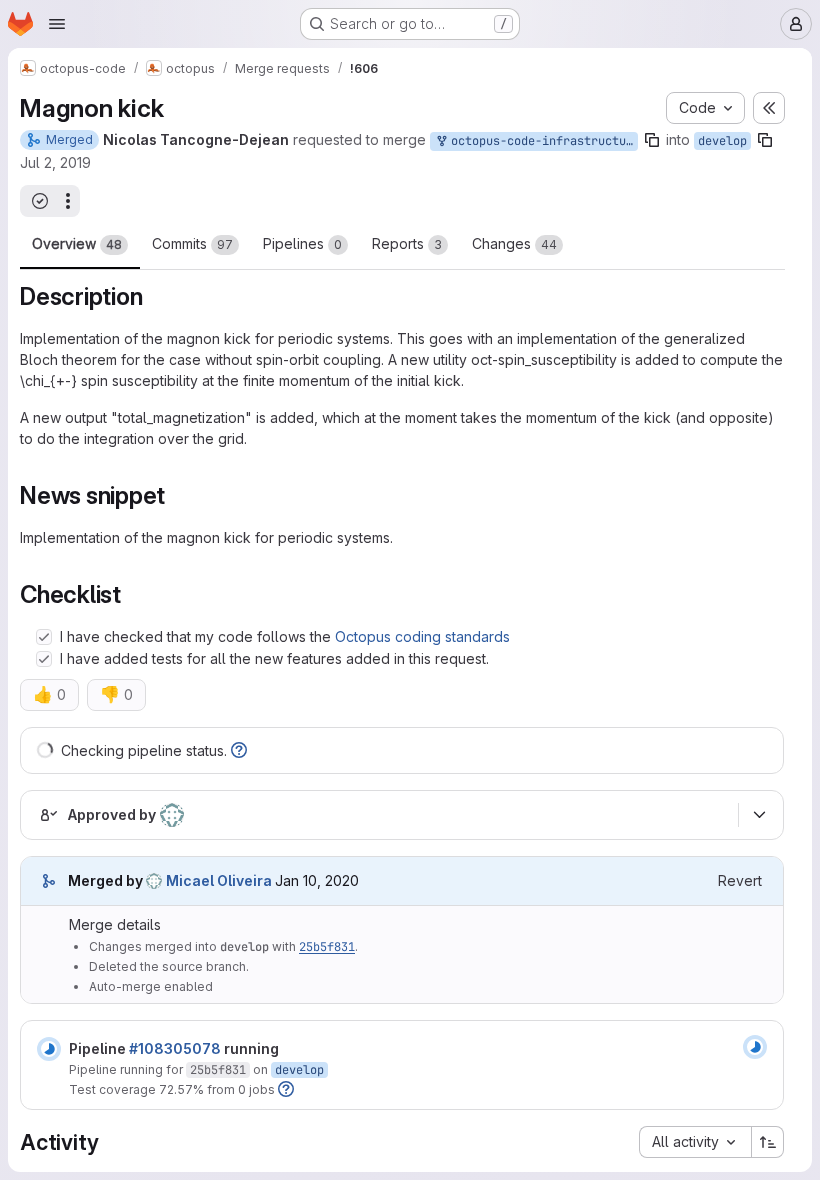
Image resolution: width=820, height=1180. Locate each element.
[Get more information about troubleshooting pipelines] (239, 750)
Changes (514, 243)
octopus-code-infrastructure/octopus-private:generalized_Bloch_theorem (541, 141)
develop (722, 141)
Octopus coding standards (422, 636)
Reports (407, 243)
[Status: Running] (49, 1049)
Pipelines (302, 243)
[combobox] (695, 1142)
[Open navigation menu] (57, 24)
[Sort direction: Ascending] (768, 1142)
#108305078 (175, 1048)
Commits (192, 243)
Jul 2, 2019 (55, 162)
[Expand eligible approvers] (759, 815)
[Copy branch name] (652, 140)
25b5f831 (327, 947)
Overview (77, 243)
